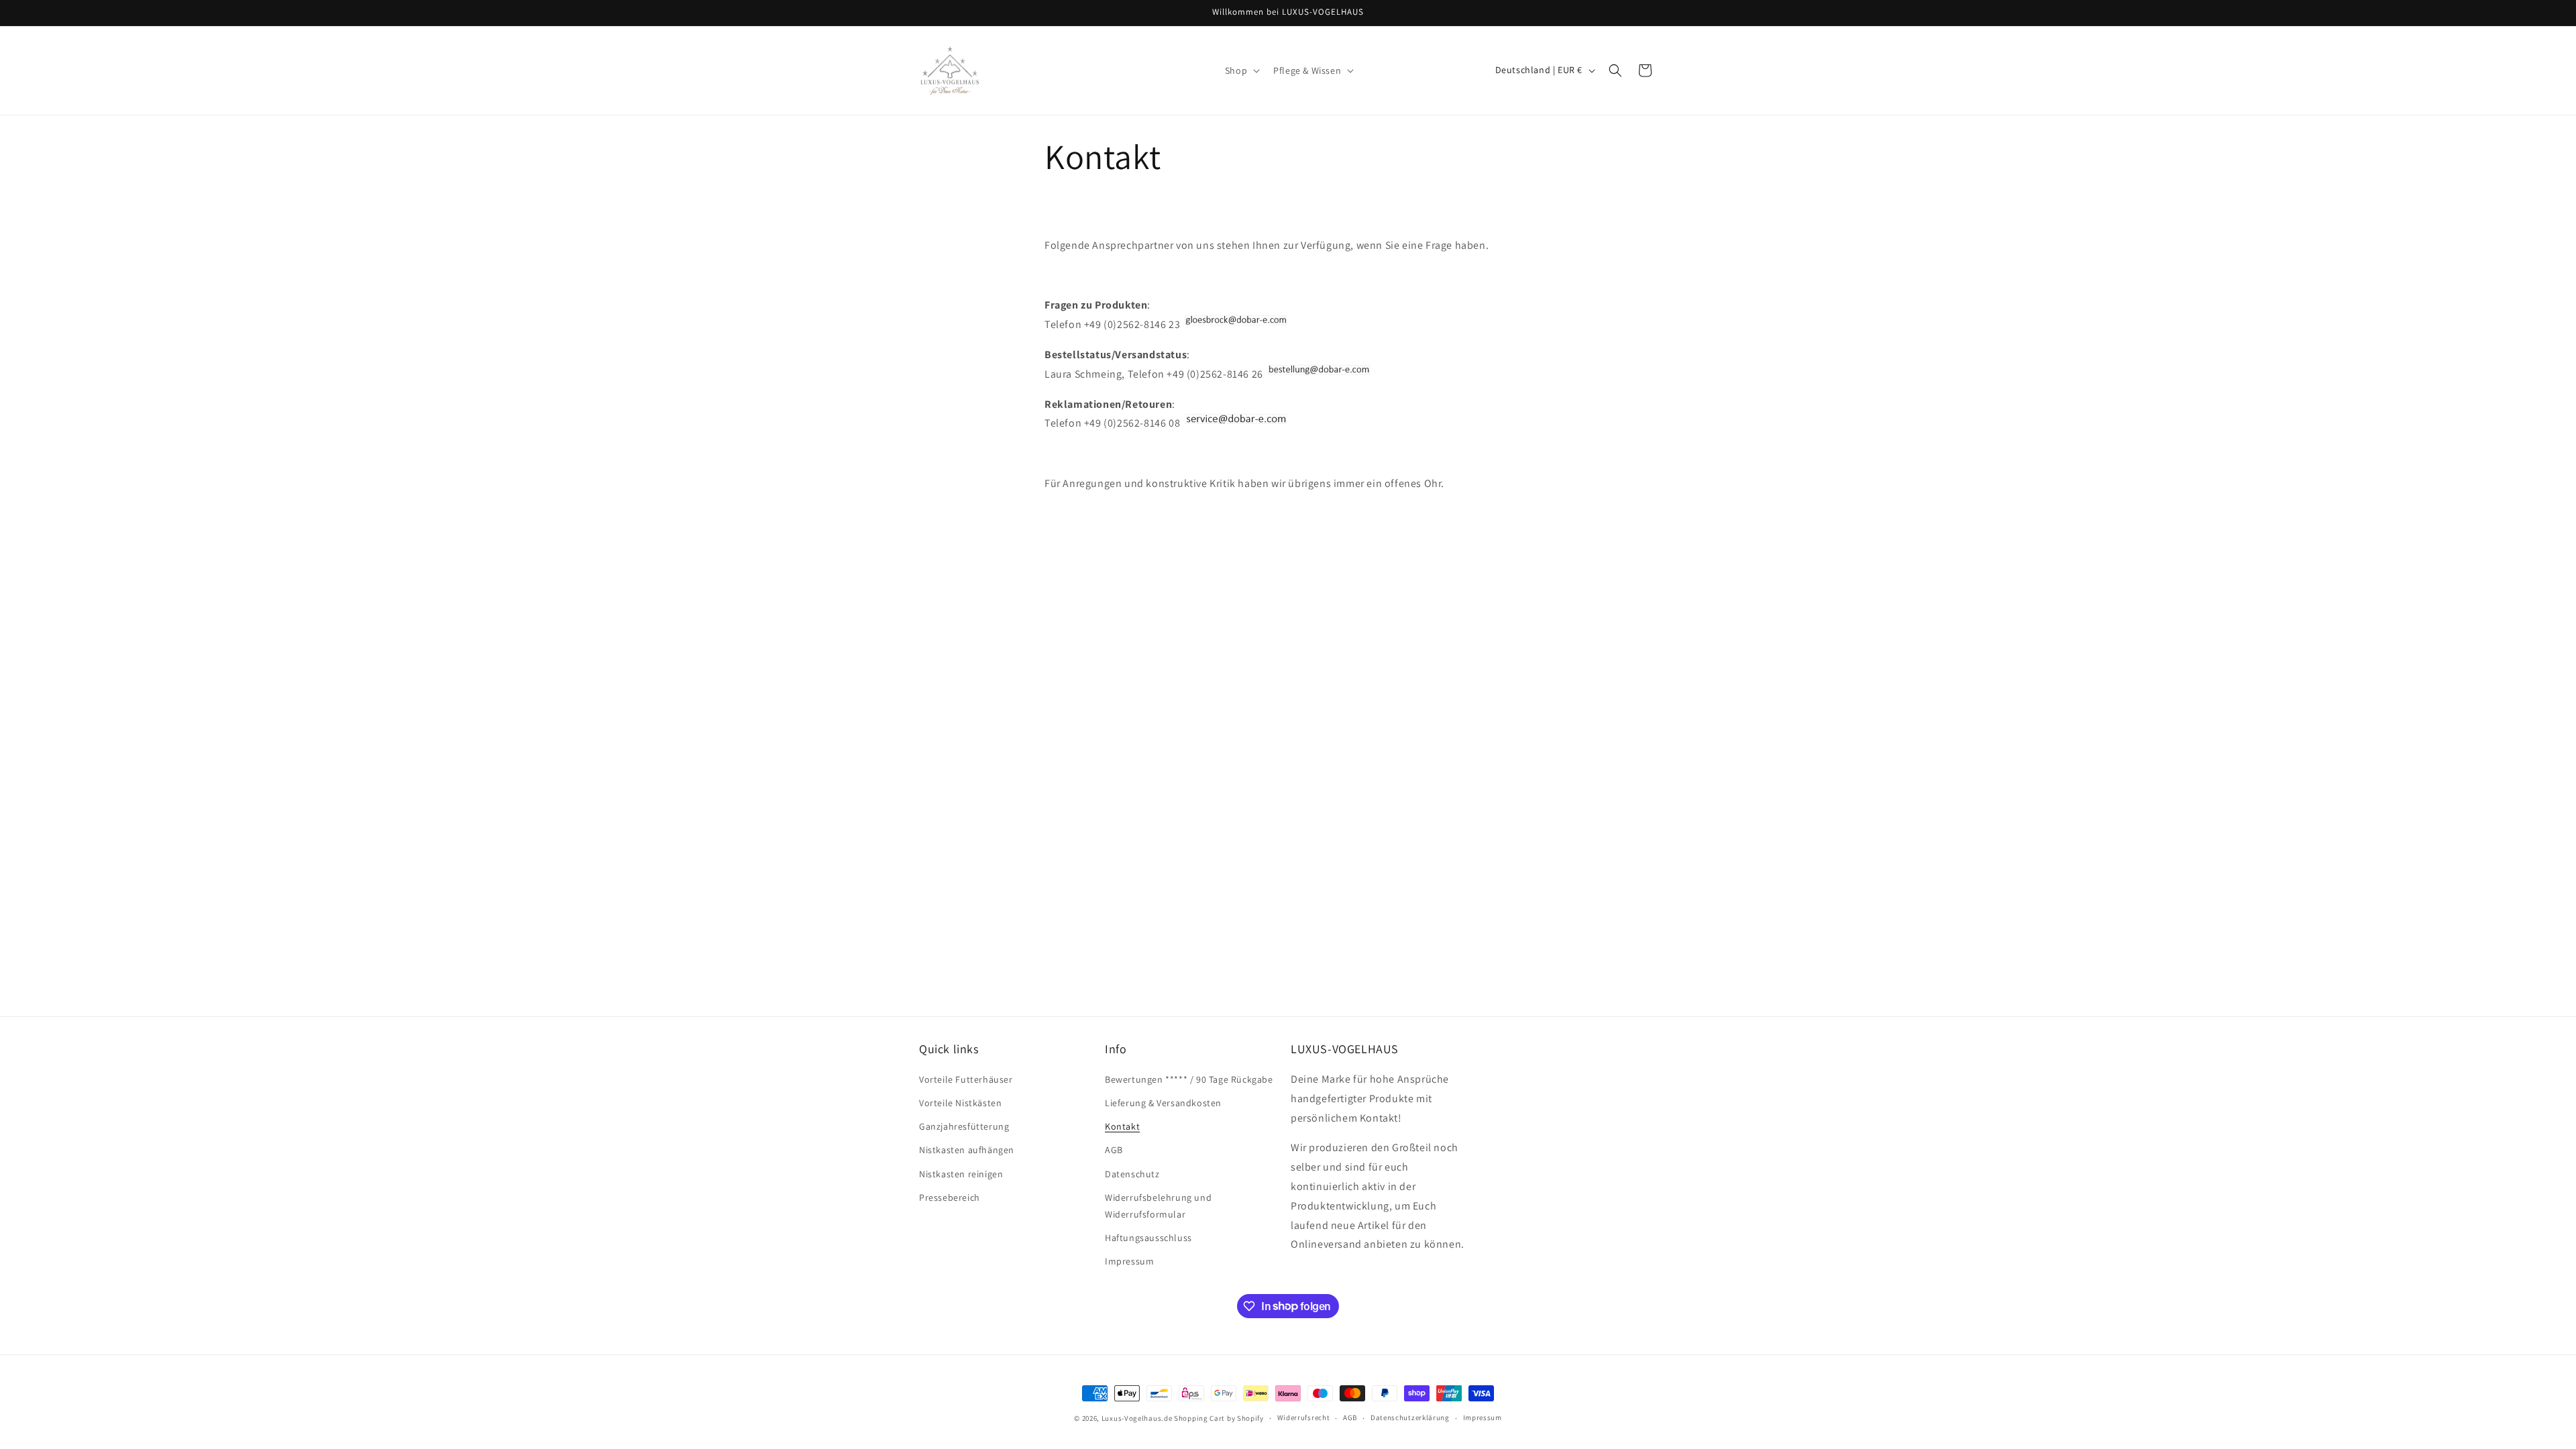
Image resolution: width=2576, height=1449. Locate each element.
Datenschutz (1132, 1174)
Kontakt (1122, 1126)
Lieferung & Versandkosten (1163, 1103)
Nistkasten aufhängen (967, 1150)
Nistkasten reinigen (961, 1174)
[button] (1241, 70)
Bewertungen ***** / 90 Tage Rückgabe (1189, 1079)
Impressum (1129, 1261)
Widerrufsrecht (1304, 1417)
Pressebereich (950, 1197)
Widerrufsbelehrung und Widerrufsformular (1158, 1206)
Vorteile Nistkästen (960, 1103)
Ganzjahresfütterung (964, 1126)
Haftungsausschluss (1148, 1238)
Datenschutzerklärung (1410, 1417)
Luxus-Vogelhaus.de (1137, 1418)
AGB (1114, 1150)
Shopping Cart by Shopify (1219, 1418)
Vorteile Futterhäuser (966, 1079)
